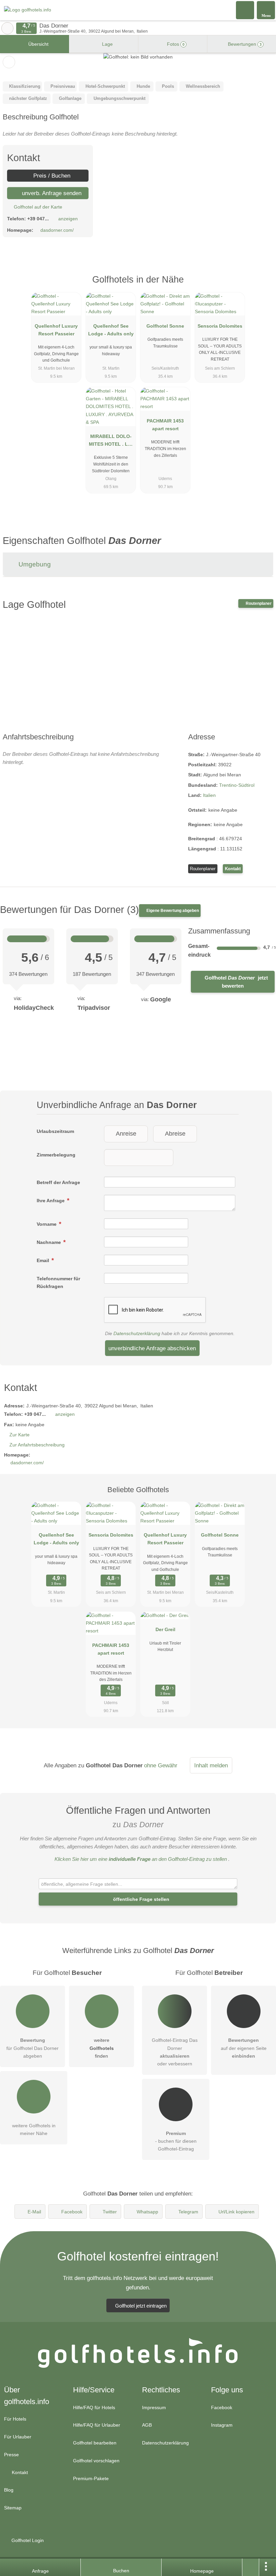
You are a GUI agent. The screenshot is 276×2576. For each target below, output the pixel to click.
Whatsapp (147, 2212)
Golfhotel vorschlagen (96, 2461)
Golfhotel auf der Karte (37, 207)
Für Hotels (15, 2419)
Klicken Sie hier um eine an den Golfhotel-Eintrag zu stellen (141, 1859)
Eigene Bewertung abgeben (172, 911)
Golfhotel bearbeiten (95, 2443)
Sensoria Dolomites (220, 326)
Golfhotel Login (27, 2540)
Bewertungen (244, 44)
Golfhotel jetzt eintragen (141, 2306)
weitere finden (102, 2048)
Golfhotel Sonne (165, 326)
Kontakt (233, 869)
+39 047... (38, 219)
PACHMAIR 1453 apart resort (165, 425)
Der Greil (165, 1629)
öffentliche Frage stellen (141, 1899)
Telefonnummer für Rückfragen (58, 1282)
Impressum (154, 2407)
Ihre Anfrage (51, 1201)
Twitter (110, 2212)
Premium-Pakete (91, 2478)
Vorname (47, 1224)
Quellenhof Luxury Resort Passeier (56, 330)
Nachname (49, 1242)
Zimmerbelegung (56, 1155)
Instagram (222, 2425)
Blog (9, 2490)
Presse (11, 2455)
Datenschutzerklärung (137, 1333)
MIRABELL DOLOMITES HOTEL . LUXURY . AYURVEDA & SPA (111, 442)
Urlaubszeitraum (55, 1131)
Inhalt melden (211, 1765)
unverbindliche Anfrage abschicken (152, 1348)
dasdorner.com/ (57, 230)
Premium (262, 285)
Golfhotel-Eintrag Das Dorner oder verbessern (175, 2052)
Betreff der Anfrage (58, 1182)
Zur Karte (20, 1435)
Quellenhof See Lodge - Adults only (111, 330)
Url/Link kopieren (236, 2212)
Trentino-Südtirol (237, 785)
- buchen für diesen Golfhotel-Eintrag (176, 2141)
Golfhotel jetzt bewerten (236, 982)
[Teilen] (251, 2567)
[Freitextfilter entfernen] (245, 10)
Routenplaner (258, 603)
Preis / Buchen (51, 176)
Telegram (188, 2212)
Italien (209, 795)
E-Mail (34, 2212)
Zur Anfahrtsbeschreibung (37, 1445)
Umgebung (34, 564)
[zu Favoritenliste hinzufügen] (9, 62)
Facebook (72, 2212)
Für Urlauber (18, 2437)
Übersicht (38, 44)
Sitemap (13, 2508)
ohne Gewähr (161, 1765)
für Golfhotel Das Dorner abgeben (32, 2048)
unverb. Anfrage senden (51, 193)
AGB (147, 2425)
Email (44, 1260)
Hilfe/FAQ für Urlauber (97, 2425)
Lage (107, 44)
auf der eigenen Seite (244, 2048)
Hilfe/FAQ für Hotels (94, 2407)
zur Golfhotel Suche (7, 28)
